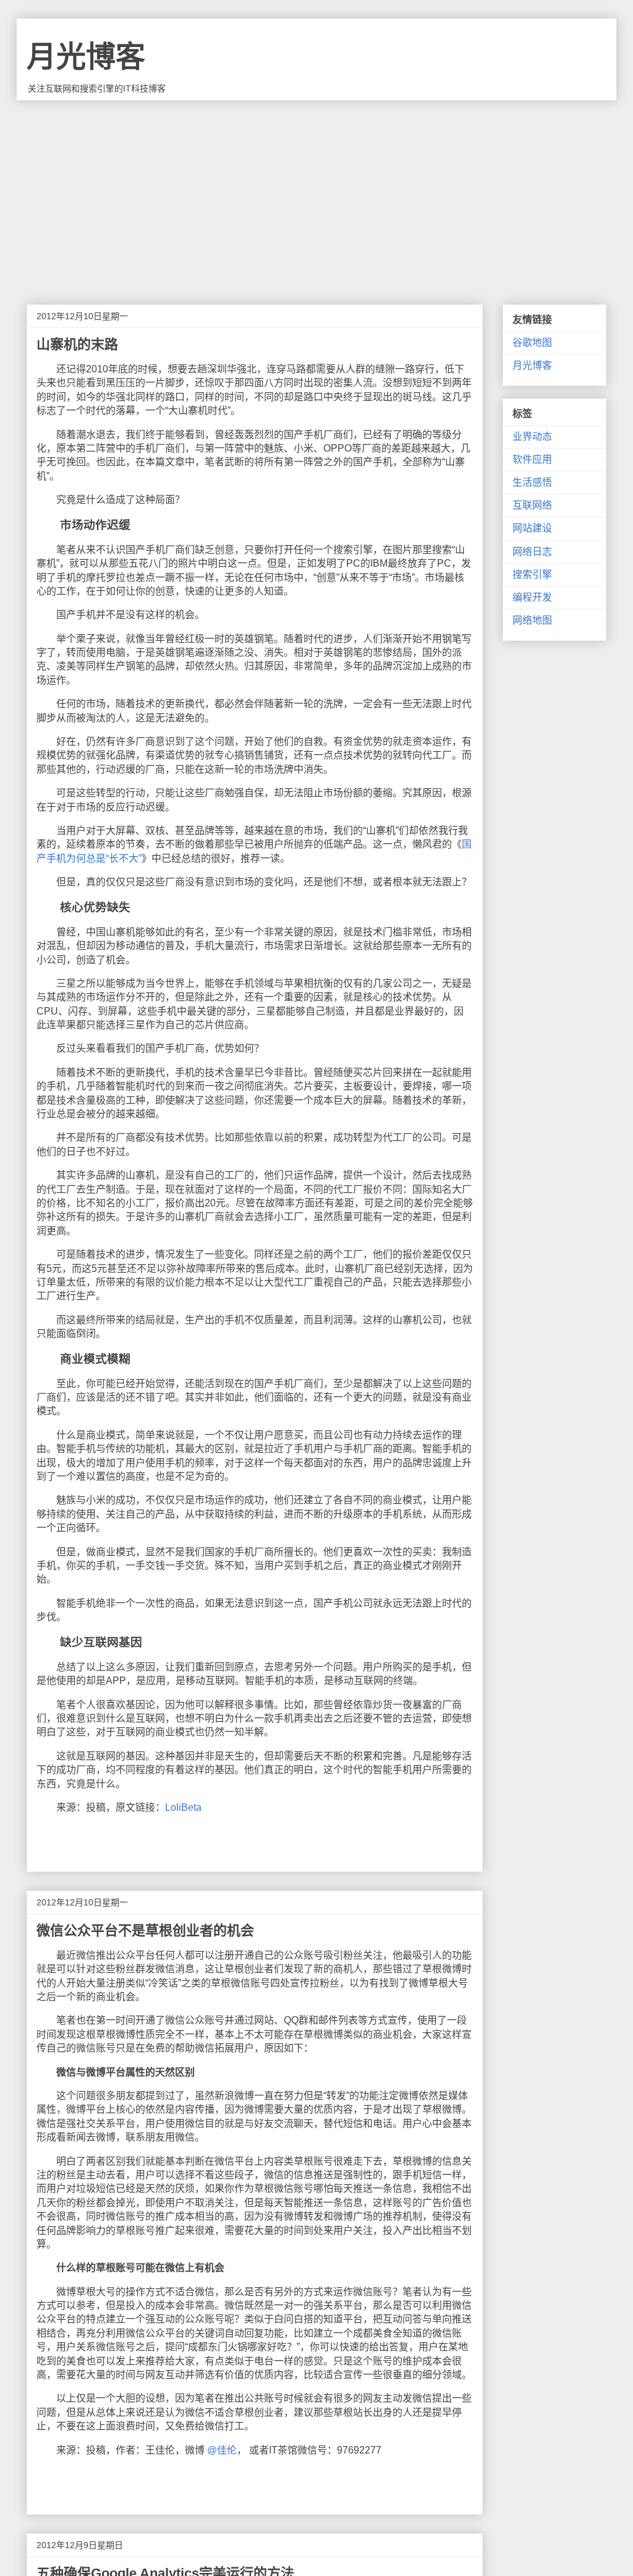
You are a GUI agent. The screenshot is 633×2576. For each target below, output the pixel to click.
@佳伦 (222, 2450)
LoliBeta (183, 1807)
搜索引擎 (532, 574)
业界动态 (532, 436)
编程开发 (532, 597)
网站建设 (532, 528)
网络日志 (532, 552)
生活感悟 (532, 482)
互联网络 (532, 505)
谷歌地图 (532, 342)
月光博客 (86, 57)
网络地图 (532, 620)
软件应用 (532, 459)
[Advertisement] (316, 193)
